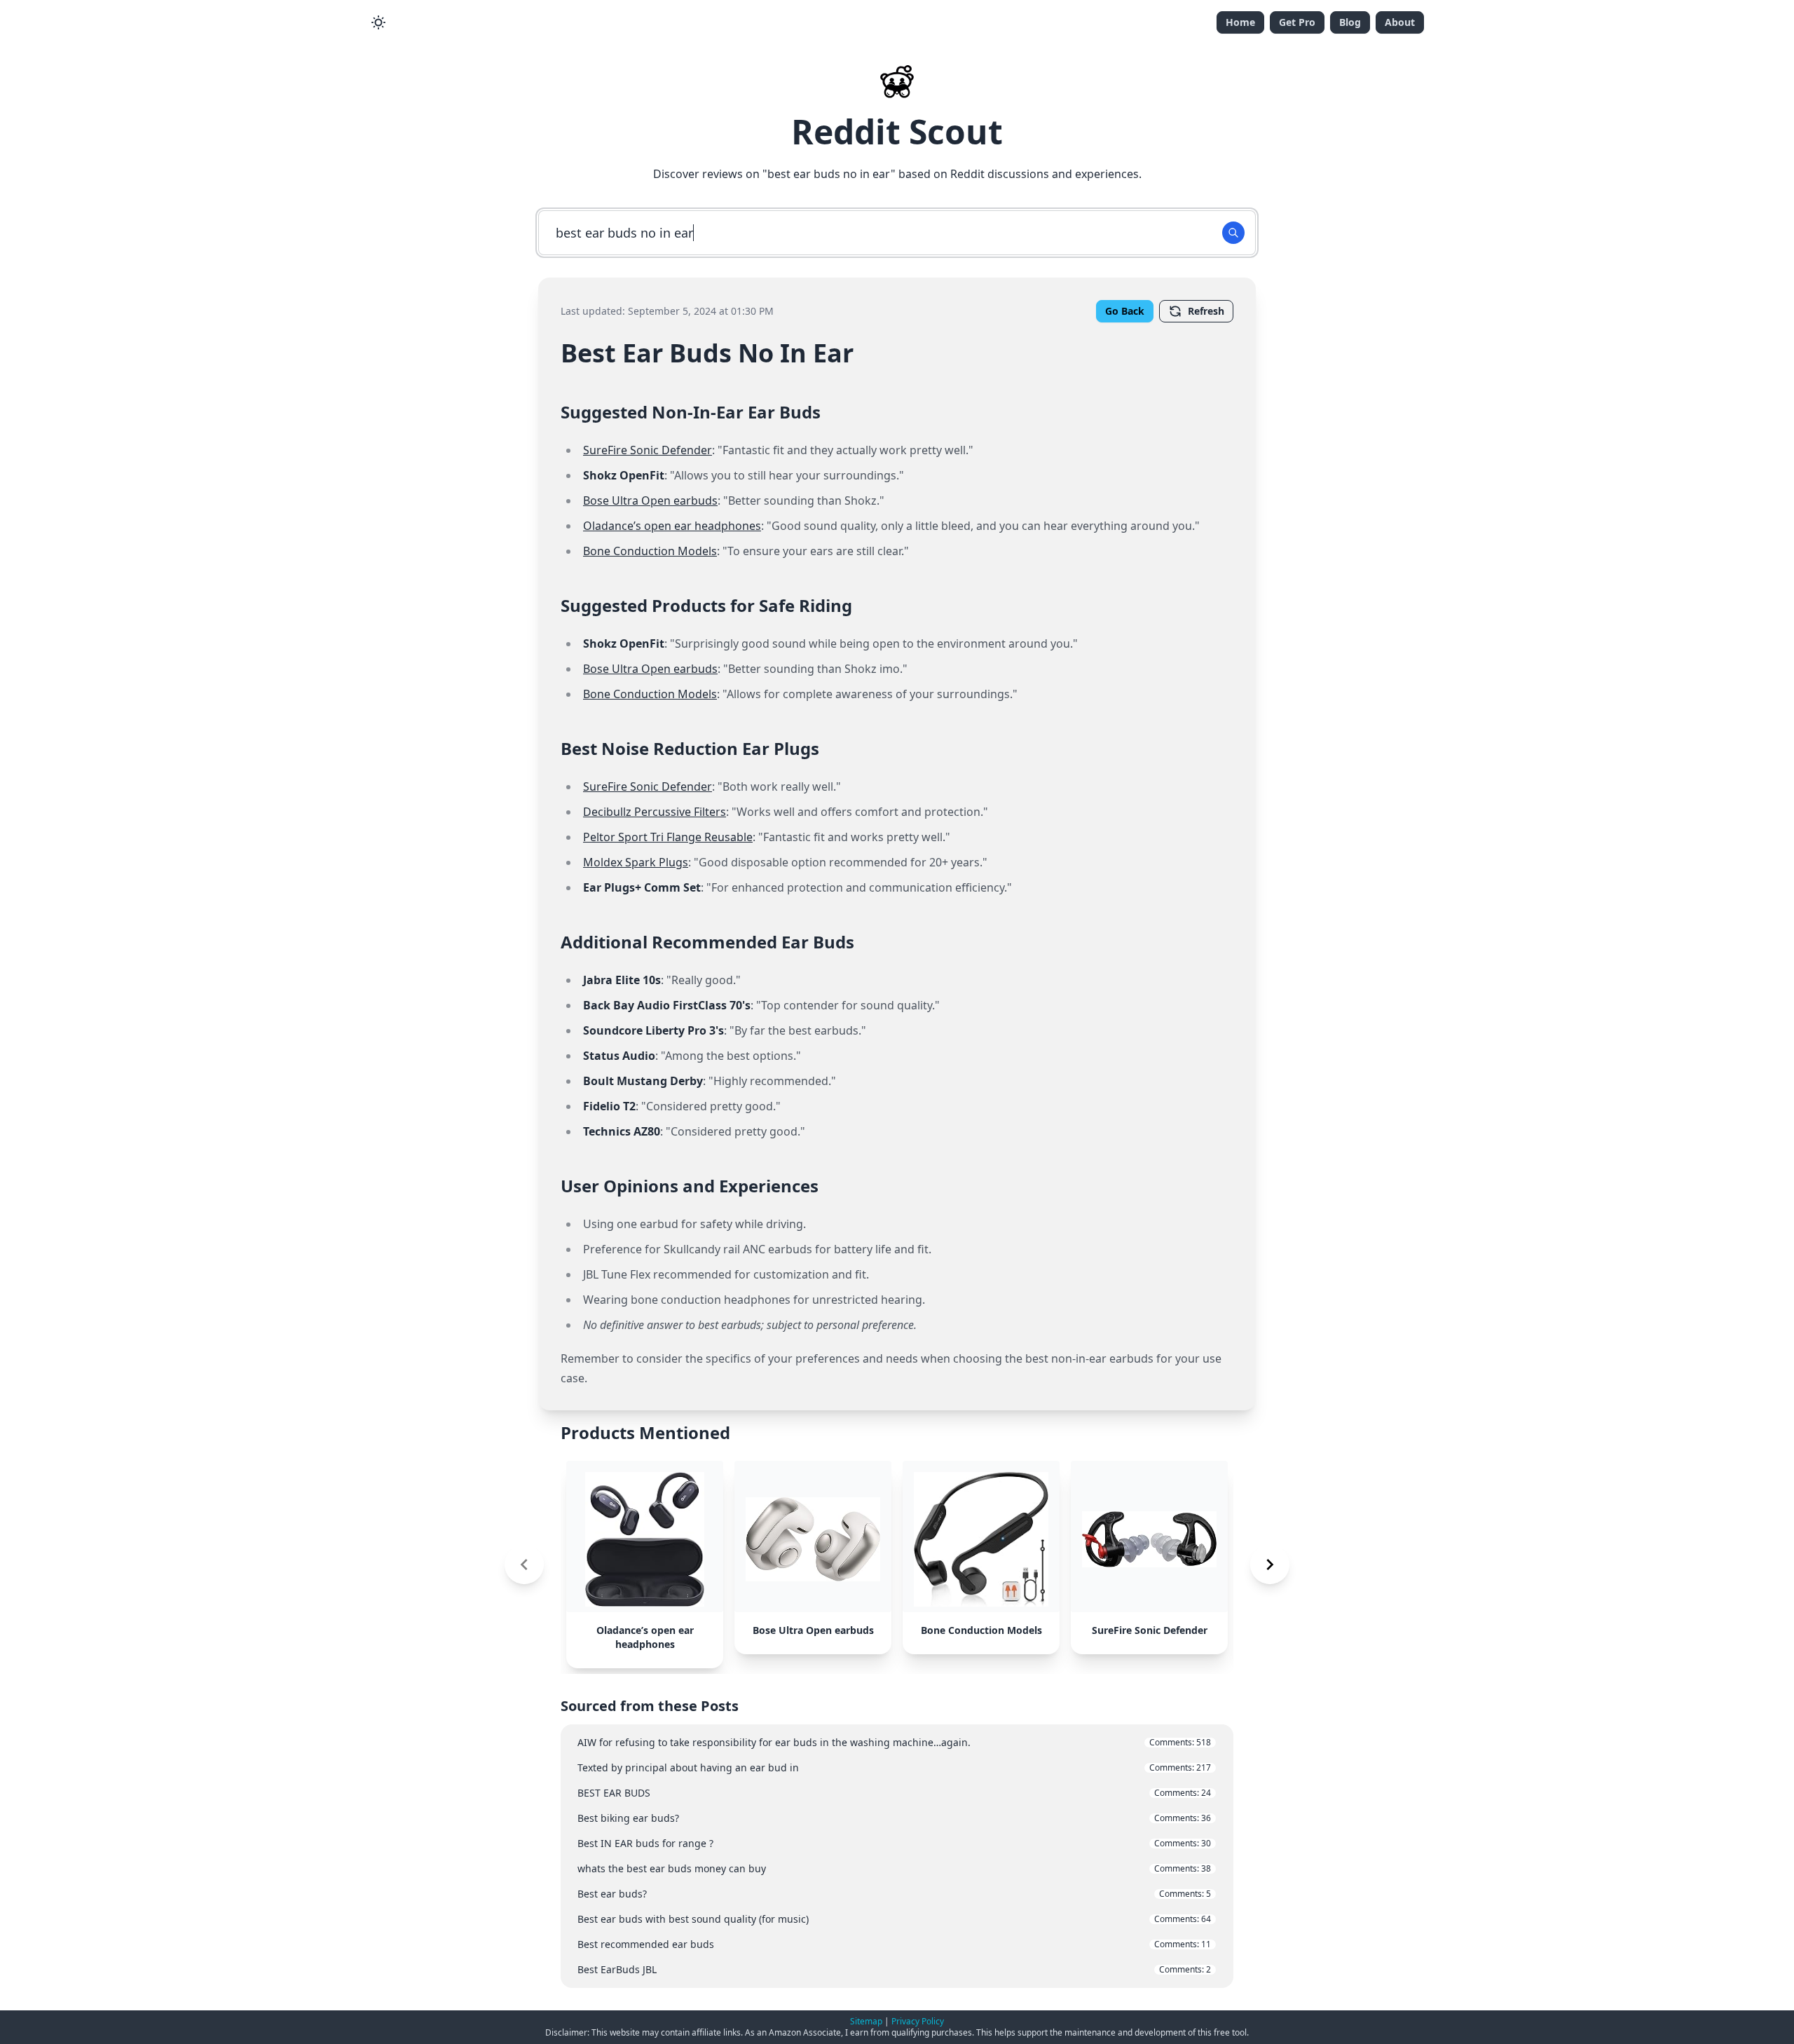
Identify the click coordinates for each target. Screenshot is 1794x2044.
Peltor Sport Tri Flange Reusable (668, 837)
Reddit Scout (897, 131)
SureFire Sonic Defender (648, 450)
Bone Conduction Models (650, 551)
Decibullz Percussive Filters (655, 812)
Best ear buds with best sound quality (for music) (894, 1919)
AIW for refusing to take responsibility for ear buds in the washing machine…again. (894, 1742)
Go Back (1125, 311)
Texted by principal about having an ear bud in (894, 1767)
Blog (1350, 22)
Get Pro (1297, 22)
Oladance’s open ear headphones (672, 526)
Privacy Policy (918, 2021)
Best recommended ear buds (894, 1944)
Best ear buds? (894, 1894)
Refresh (1206, 311)
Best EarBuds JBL (894, 1969)
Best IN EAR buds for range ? (894, 1843)
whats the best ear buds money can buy (894, 1868)
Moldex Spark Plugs (636, 862)
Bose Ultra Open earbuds (650, 500)
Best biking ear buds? (894, 1818)
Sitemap (866, 2021)
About (1400, 22)
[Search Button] (1233, 233)
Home (1240, 22)
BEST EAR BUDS (894, 1793)
